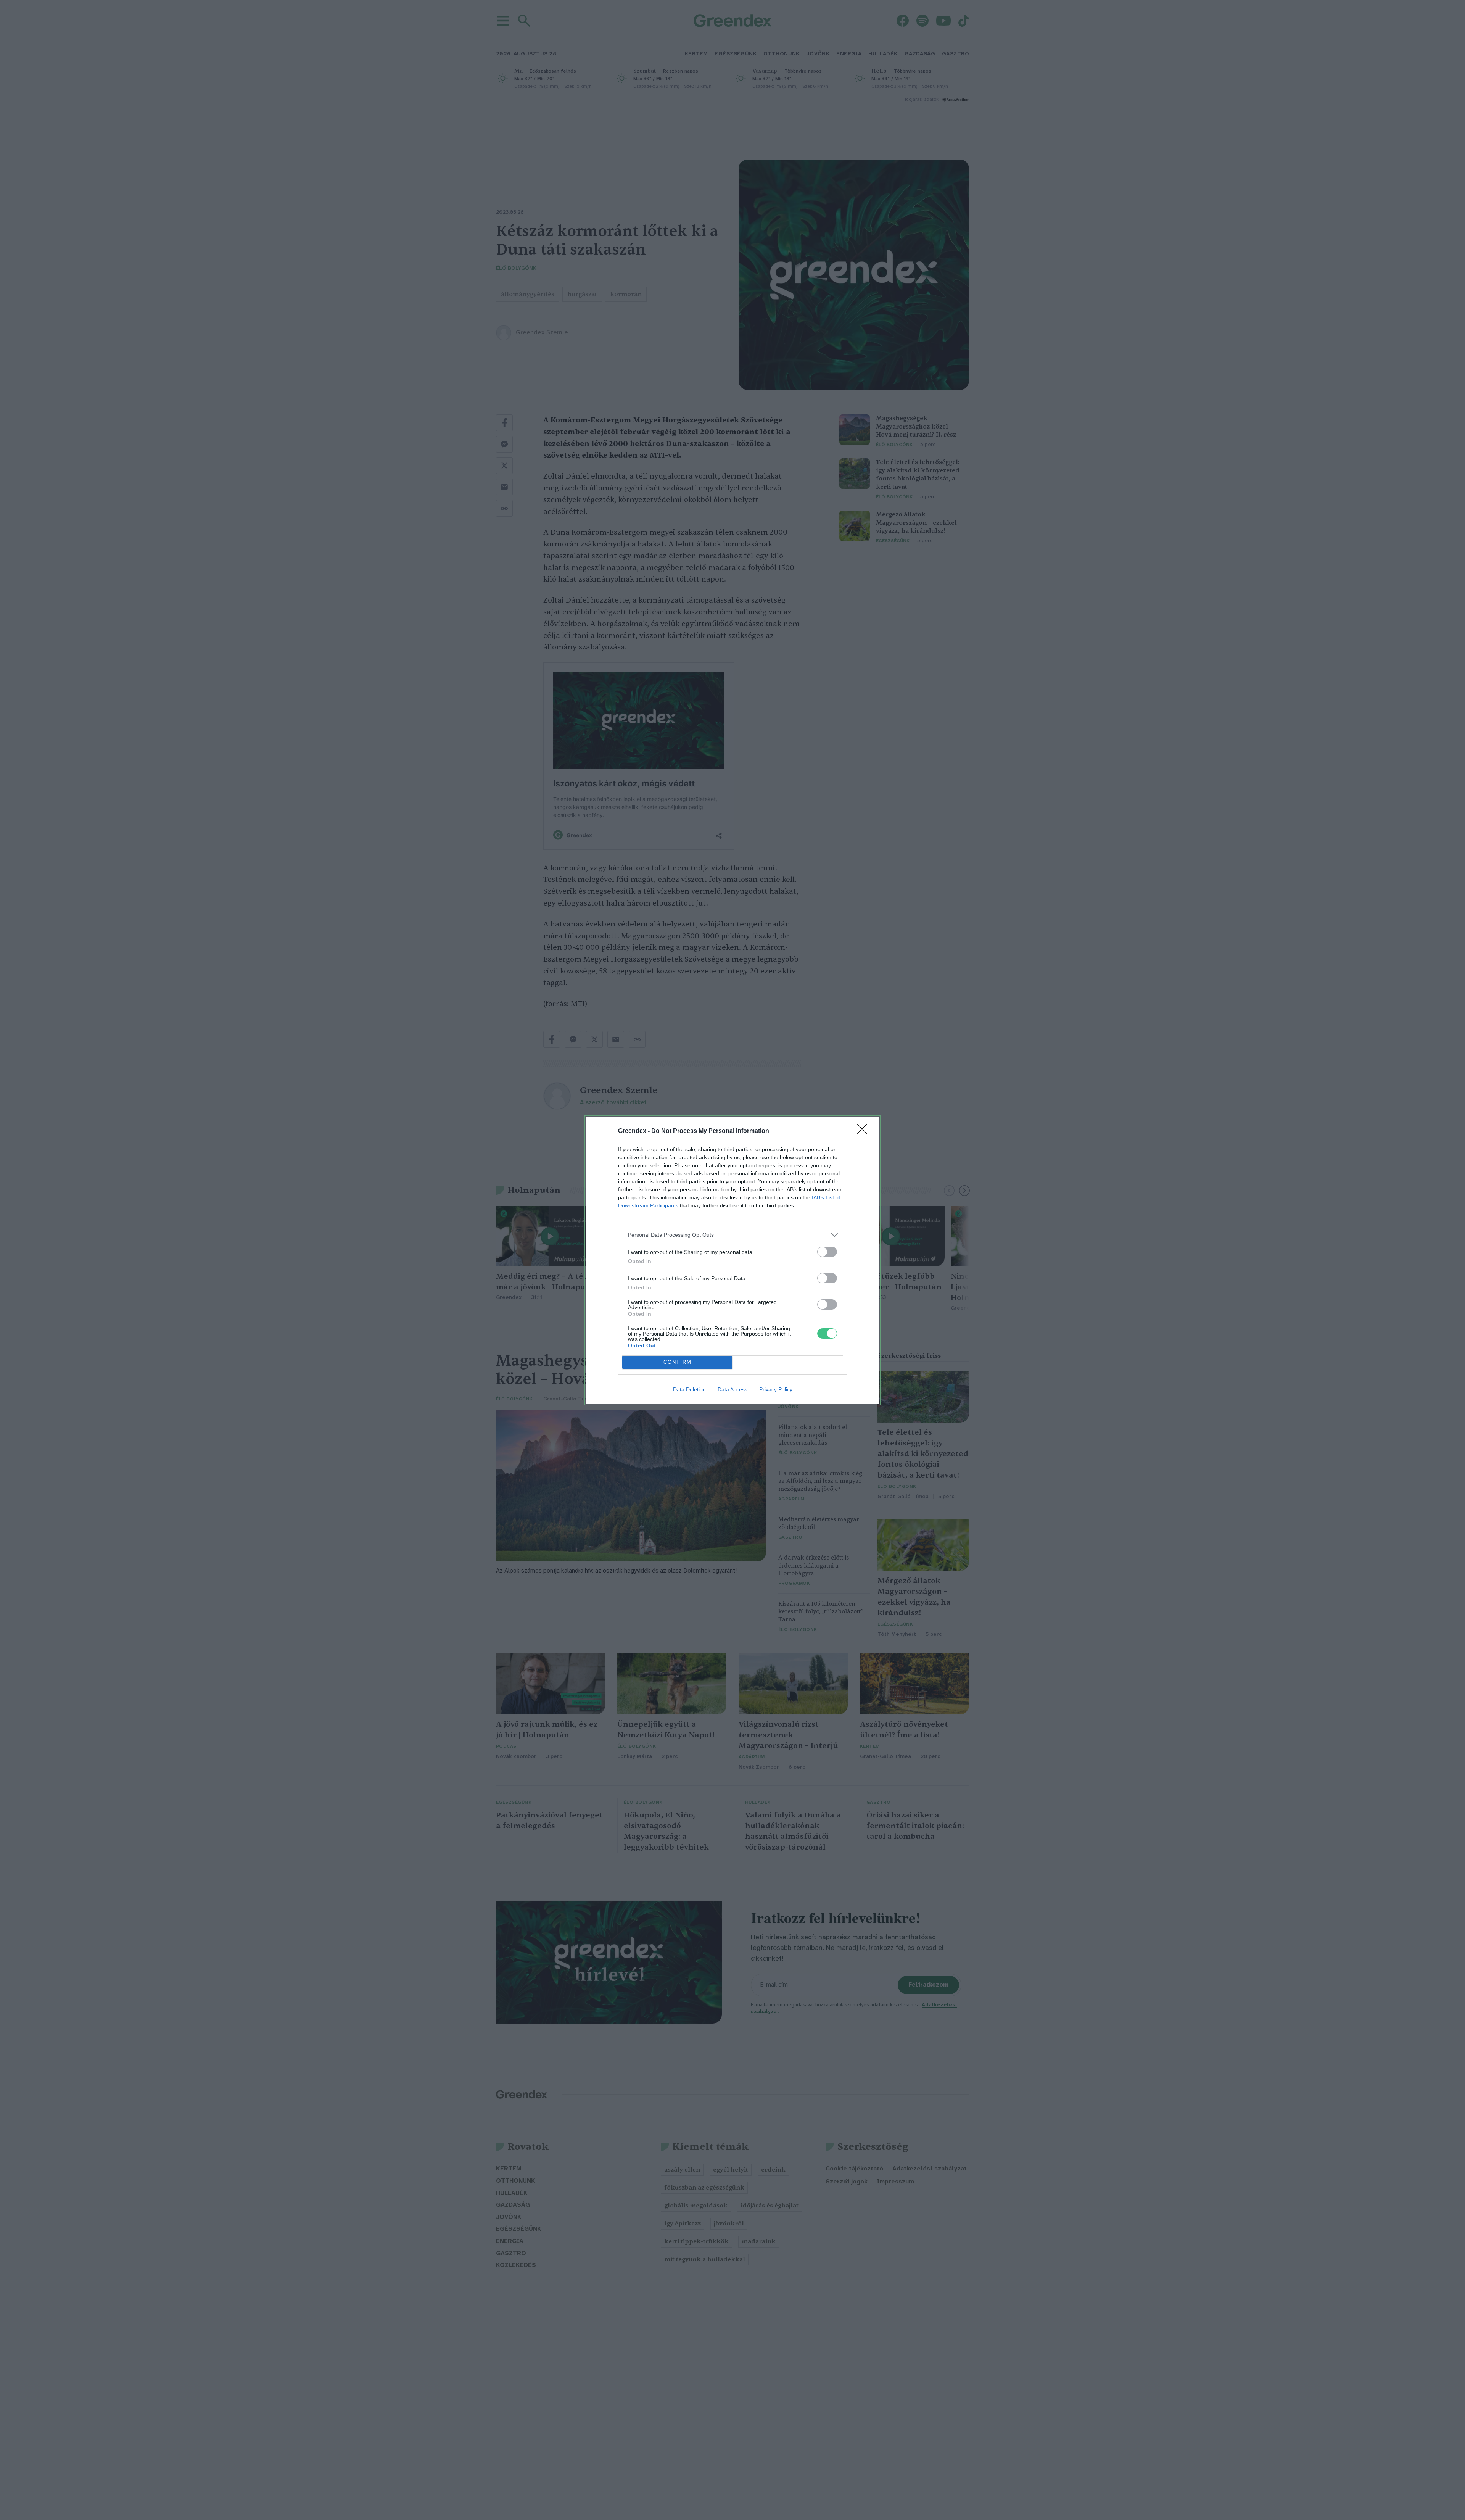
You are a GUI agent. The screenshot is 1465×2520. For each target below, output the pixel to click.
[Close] (865, 1131)
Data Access (732, 1389)
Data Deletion (689, 1389)
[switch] (827, 1252)
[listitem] (732, 1235)
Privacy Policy (776, 1389)
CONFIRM (678, 1362)
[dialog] (732, 1260)
